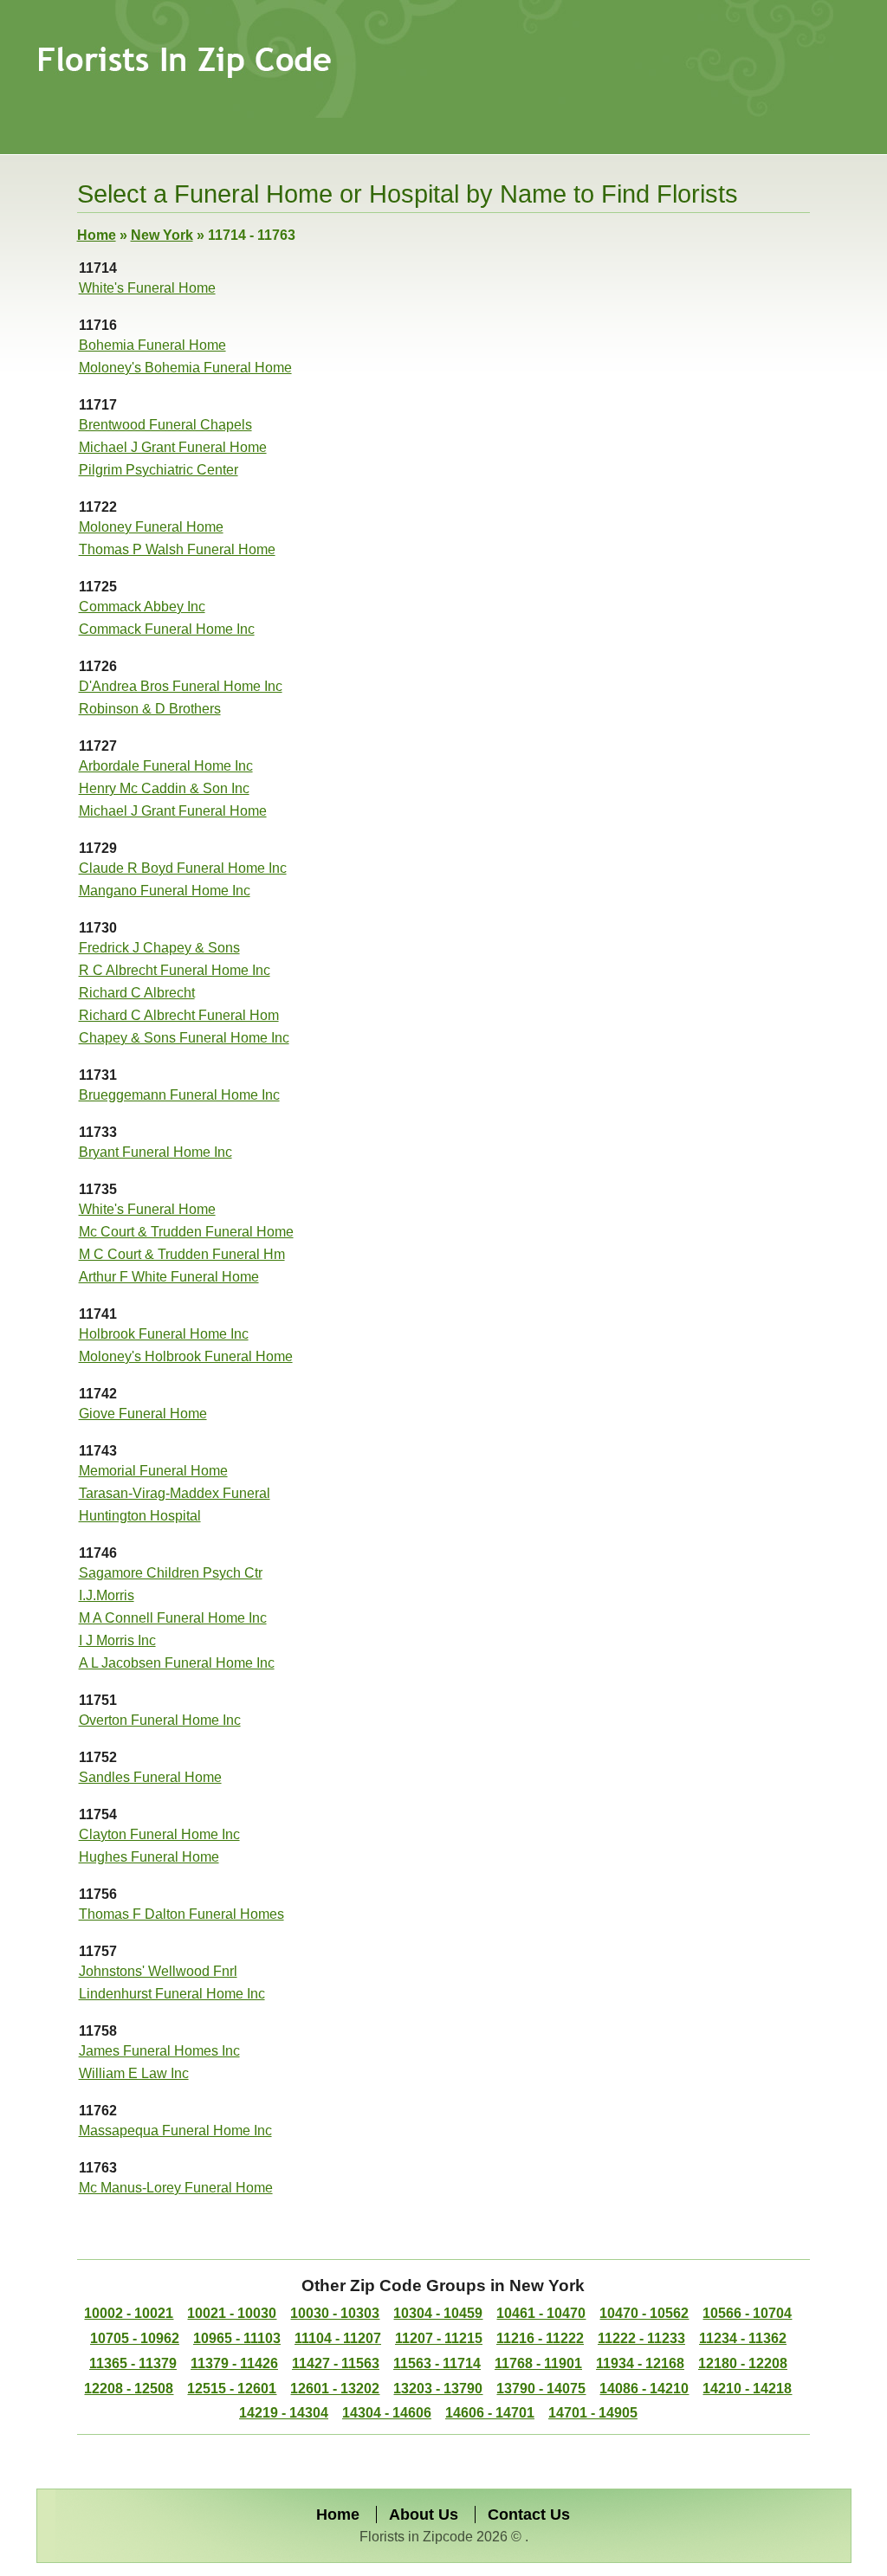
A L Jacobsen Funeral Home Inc (177, 1663)
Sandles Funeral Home (150, 1777)
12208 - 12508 (129, 2389)
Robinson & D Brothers (150, 709)
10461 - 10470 (541, 2313)
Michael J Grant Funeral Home (173, 447)
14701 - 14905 (593, 2413)
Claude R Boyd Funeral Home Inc (183, 868)
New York (162, 235)
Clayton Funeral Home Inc (159, 1834)
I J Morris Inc (117, 1640)
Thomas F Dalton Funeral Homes (181, 1914)
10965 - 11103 (237, 2338)
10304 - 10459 (438, 2313)
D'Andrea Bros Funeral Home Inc (181, 686)
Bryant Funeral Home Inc (155, 1152)
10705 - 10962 (135, 2338)
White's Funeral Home (147, 288)
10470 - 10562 (644, 2313)
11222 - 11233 (641, 2338)
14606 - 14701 (490, 2413)
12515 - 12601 (232, 2389)
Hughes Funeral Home (149, 1857)
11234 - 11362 (743, 2338)
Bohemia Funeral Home (152, 345)
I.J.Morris (107, 1595)
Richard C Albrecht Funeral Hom (179, 1015)
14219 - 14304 (284, 2413)
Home (97, 235)
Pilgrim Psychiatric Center (159, 470)
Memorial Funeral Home (153, 1471)
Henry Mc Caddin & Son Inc (164, 788)
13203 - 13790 (438, 2389)
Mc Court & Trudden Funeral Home (186, 1232)
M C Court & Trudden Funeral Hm (182, 1254)
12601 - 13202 (335, 2389)
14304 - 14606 (387, 2413)
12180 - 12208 (743, 2363)
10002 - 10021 (129, 2313)
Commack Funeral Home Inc (167, 629)
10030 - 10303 (335, 2313)
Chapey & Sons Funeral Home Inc (184, 1038)
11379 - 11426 (234, 2363)
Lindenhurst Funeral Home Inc (172, 1994)
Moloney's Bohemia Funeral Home (185, 368)
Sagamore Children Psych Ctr (171, 1573)
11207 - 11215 (439, 2338)
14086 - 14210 (644, 2389)
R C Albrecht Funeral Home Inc (175, 970)
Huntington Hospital (140, 1516)
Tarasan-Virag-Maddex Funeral (175, 1493)
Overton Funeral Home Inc (160, 1720)
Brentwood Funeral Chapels (165, 425)
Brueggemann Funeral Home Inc (179, 1095)
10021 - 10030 (232, 2313)
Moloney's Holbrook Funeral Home (186, 1356)
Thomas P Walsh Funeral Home (177, 549)
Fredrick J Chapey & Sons (159, 948)
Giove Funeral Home (143, 1414)
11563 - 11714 (437, 2363)
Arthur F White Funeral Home (169, 1277)
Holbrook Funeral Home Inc (164, 1334)
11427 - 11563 (336, 2363)
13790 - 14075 (541, 2389)
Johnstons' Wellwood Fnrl (158, 1971)
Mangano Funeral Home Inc (165, 891)
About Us (424, 2515)
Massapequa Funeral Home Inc (175, 2131)
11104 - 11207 (338, 2338)
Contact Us (529, 2515)
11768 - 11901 (538, 2363)
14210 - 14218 (747, 2389)
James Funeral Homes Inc (159, 2051)
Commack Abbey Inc (142, 607)
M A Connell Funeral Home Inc (173, 1618)
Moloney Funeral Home (151, 527)
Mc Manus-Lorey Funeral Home (176, 2188)
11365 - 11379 (133, 2363)
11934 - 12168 (640, 2363)
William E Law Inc (134, 2073)
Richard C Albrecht (137, 993)
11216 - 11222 (540, 2338)
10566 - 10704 (747, 2313)
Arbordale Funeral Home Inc (166, 766)
